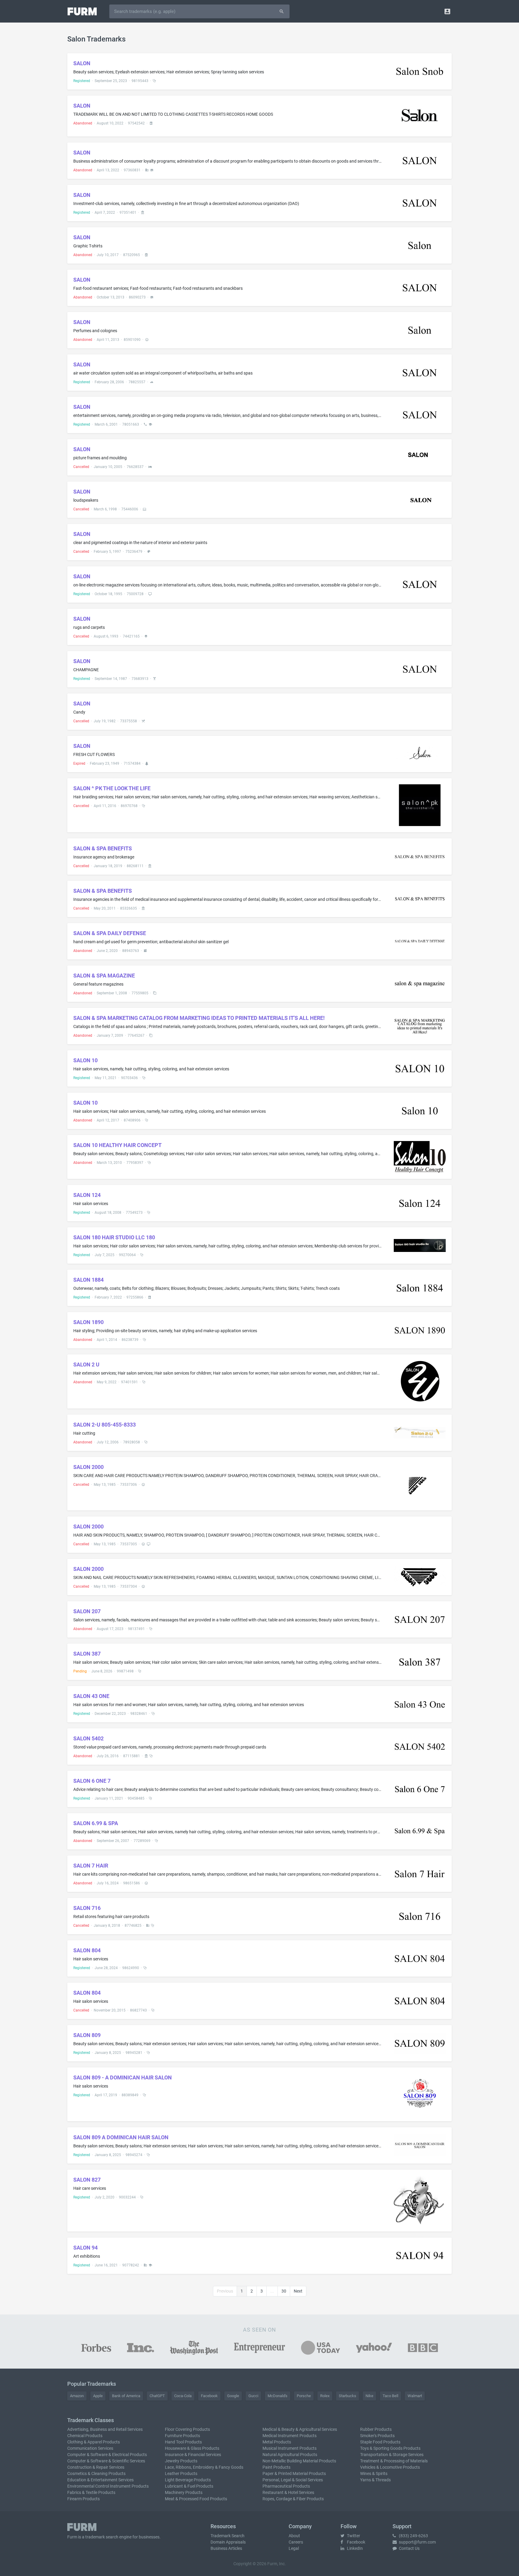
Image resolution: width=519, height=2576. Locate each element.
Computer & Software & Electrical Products (107, 2455)
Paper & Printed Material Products (294, 2474)
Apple (98, 2396)
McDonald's (278, 2396)
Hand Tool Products (183, 2442)
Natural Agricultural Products (290, 2455)
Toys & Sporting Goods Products (390, 2448)
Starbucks (348, 2396)
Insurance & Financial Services (193, 2455)
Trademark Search (228, 2536)
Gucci (253, 2396)
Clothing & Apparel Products (94, 2442)
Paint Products (276, 2467)
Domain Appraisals (228, 2542)
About (294, 2536)
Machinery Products (184, 2492)
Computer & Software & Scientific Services (106, 2461)
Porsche (304, 2396)
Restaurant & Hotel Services (288, 2492)
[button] (447, 11)
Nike (369, 2396)
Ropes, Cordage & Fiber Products (293, 2499)
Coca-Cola (183, 2396)
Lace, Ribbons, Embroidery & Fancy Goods (204, 2467)
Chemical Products (85, 2436)
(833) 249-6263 (413, 2536)
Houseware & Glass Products (192, 2448)
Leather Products (181, 2474)
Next (298, 2291)
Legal (294, 2548)
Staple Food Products (380, 2442)
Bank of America (126, 2396)
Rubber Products (376, 2429)
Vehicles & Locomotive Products (390, 2467)
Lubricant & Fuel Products (189, 2486)
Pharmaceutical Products (286, 2486)
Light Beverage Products (188, 2480)
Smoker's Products (377, 2436)
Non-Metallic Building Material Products (299, 2461)
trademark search (102, 2537)
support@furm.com (417, 2542)
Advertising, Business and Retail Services (105, 2429)
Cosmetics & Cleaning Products (96, 2474)
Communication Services (90, 2448)
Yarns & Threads (375, 2480)
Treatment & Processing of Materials (394, 2461)
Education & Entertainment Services (100, 2480)
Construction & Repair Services (96, 2467)
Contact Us (409, 2548)
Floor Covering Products (187, 2429)
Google (233, 2396)
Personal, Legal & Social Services (293, 2480)
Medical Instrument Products (290, 2436)
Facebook (209, 2396)
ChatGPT (157, 2396)
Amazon (77, 2396)
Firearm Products (83, 2499)
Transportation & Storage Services (392, 2455)
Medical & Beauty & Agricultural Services (300, 2429)
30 (284, 2291)
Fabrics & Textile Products (91, 2492)
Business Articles (226, 2548)
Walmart (415, 2396)
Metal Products (277, 2442)
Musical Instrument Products (290, 2448)
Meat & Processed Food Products (196, 2499)
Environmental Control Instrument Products (108, 2486)
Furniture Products (182, 2436)
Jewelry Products (181, 2461)
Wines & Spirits (374, 2474)
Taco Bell (390, 2396)
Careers (296, 2542)
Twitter (353, 2536)
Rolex (325, 2396)
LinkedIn (354, 2548)
